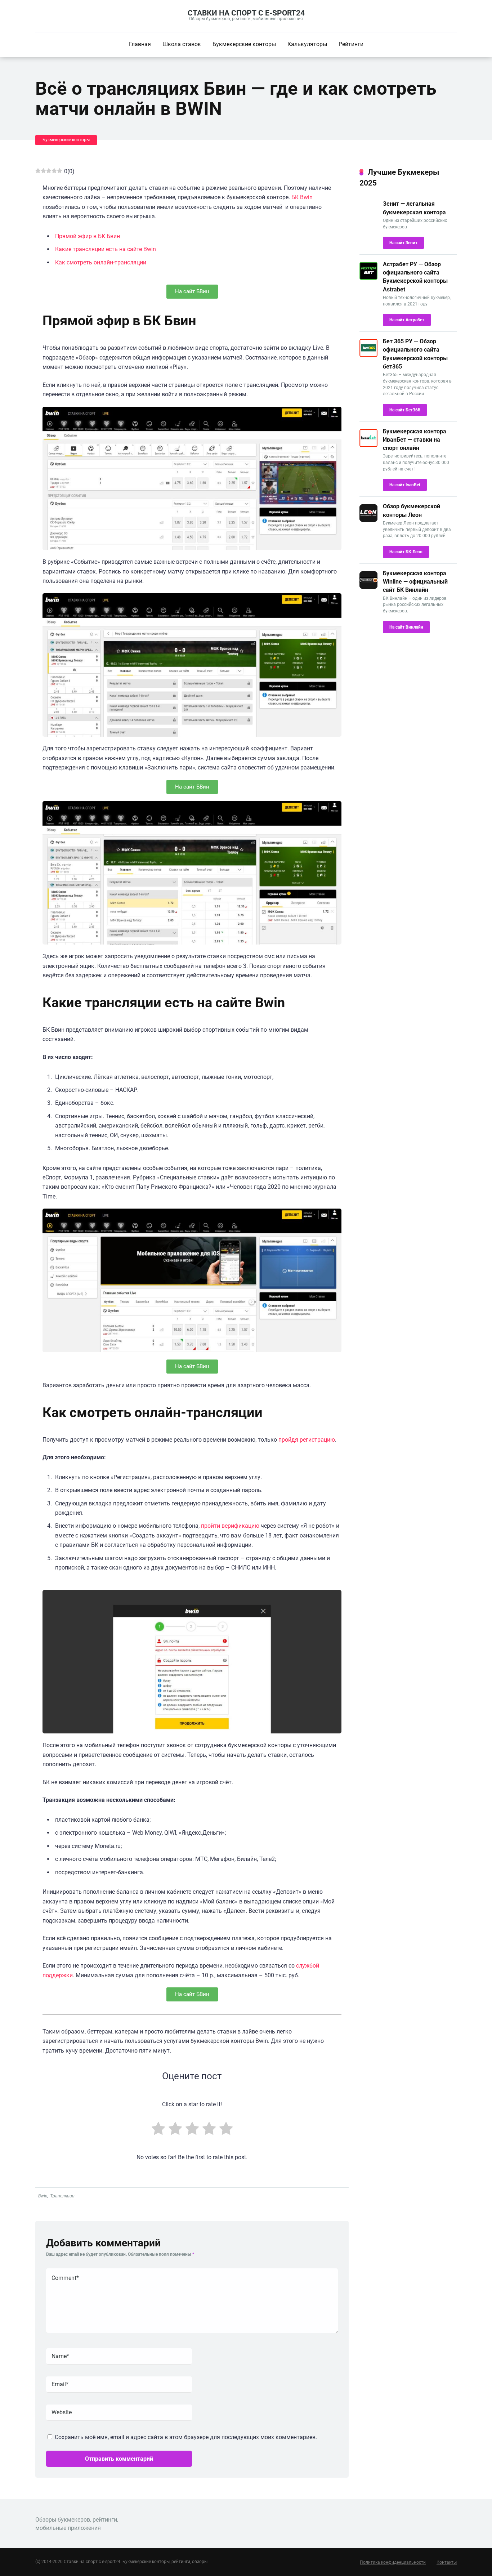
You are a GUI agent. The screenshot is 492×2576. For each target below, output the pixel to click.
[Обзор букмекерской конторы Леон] (368, 520)
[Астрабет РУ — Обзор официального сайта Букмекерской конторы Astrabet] (368, 278)
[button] (192, 292)
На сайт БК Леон (406, 552)
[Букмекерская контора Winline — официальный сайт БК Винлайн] (368, 587)
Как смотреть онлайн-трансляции (101, 262)
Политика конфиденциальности (393, 2562)
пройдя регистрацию (307, 1440)
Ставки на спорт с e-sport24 (246, 13)
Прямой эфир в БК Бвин (88, 236)
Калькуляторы (307, 44)
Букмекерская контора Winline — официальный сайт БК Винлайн (415, 582)
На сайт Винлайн (406, 627)
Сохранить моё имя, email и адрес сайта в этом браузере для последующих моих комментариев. (186, 2437)
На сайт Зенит (403, 243)
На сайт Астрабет (407, 320)
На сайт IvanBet (405, 485)
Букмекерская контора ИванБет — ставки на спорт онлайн (415, 440)
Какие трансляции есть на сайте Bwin (106, 249)
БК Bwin (302, 197)
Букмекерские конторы (244, 44)
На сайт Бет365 (405, 410)
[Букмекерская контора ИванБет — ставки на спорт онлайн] (368, 445)
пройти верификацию (230, 1526)
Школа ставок (182, 44)
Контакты (447, 2562)
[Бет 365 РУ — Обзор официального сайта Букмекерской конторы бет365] (368, 355)
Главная (140, 44)
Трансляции (62, 2196)
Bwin (43, 2196)
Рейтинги (351, 44)
